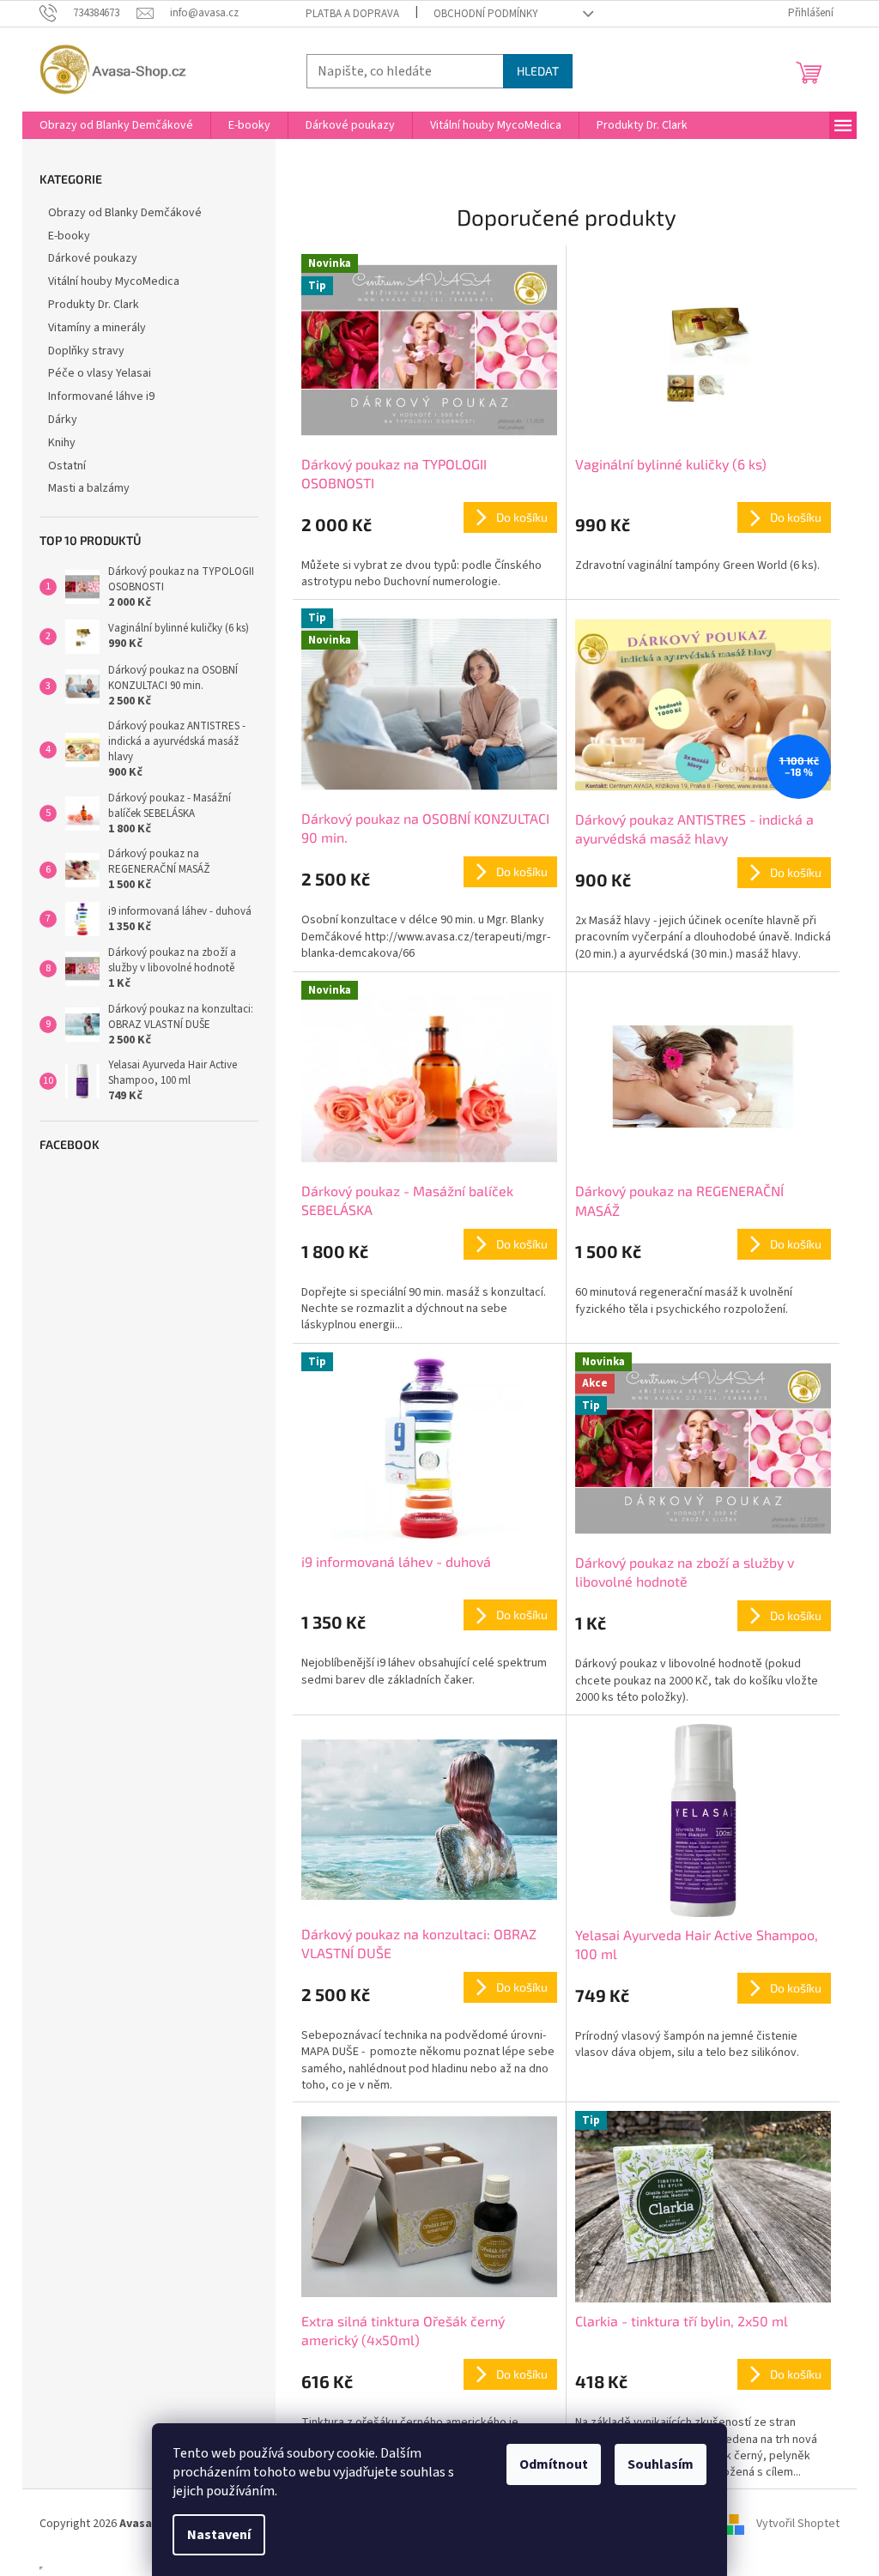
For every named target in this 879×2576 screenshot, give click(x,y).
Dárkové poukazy (93, 258)
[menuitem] (116, 125)
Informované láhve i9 (101, 396)
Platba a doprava (352, 14)
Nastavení (219, 2535)
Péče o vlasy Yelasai (100, 373)
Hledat (538, 71)
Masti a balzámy (89, 488)
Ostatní (67, 466)
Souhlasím (661, 2464)
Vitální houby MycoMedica (114, 281)
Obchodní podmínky (486, 14)
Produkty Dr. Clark (94, 305)
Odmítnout (554, 2464)
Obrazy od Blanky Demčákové (125, 213)
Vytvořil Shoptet (798, 2524)
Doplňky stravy (86, 351)
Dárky (63, 420)
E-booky (69, 236)
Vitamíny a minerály (97, 328)
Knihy (62, 443)
